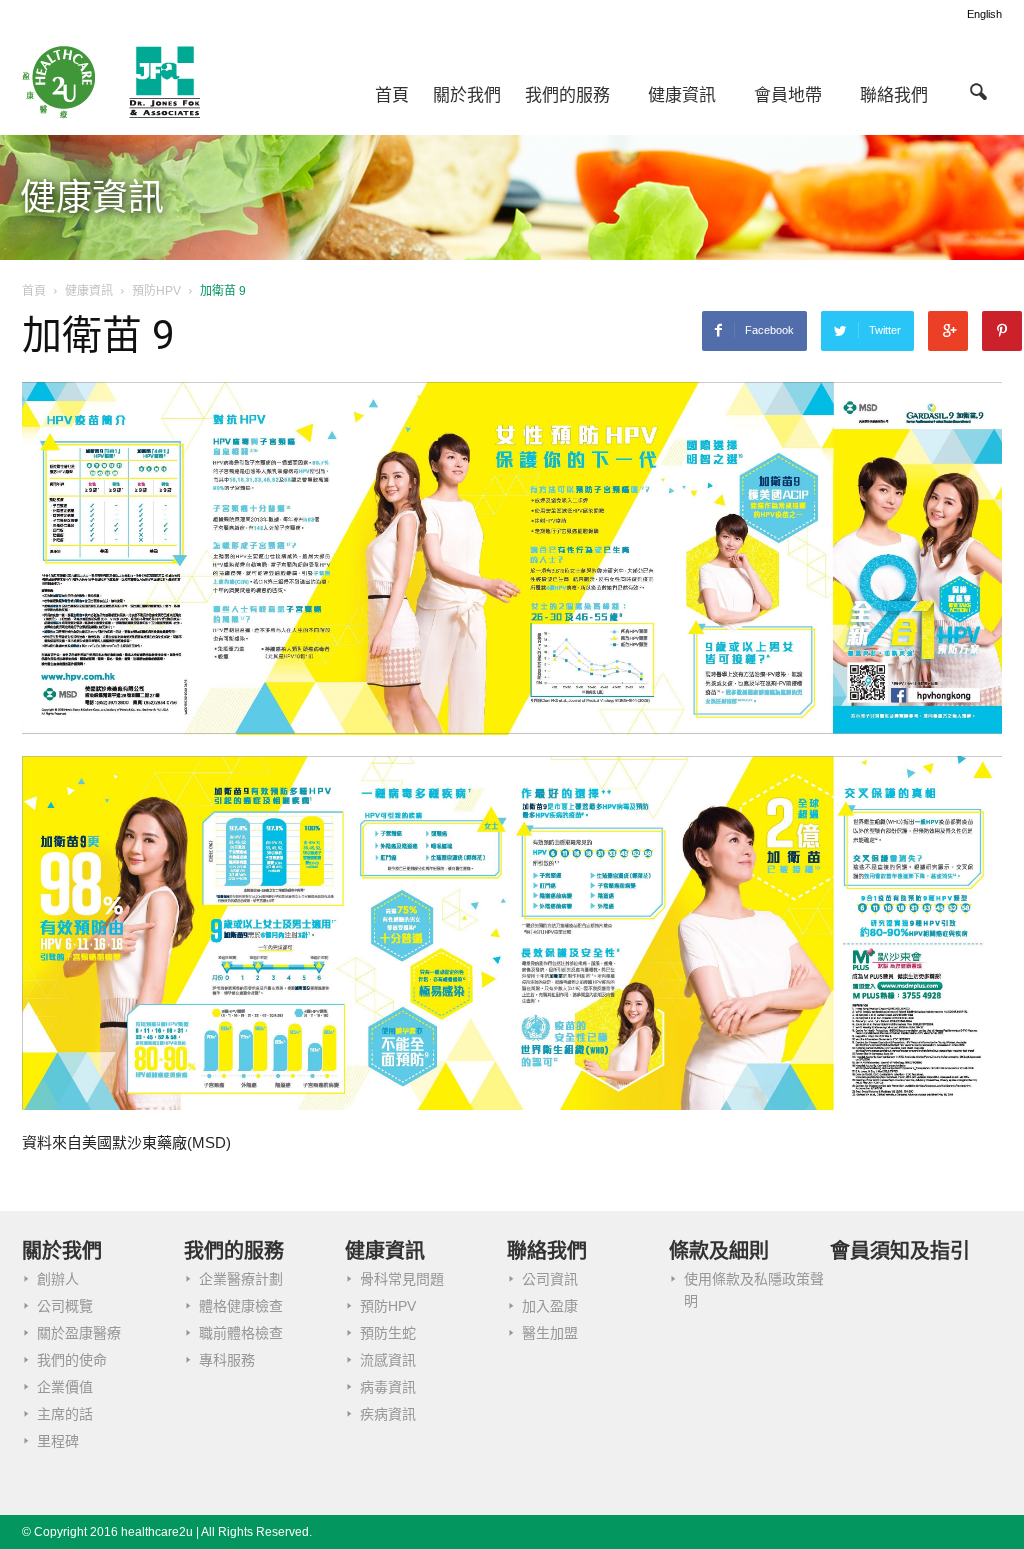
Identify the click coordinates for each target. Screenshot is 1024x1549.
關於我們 (467, 95)
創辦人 (58, 1279)
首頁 (392, 95)
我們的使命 (72, 1360)
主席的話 (65, 1414)
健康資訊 (682, 95)
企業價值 (65, 1387)
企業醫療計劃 (241, 1279)
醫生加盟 (550, 1333)
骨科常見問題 (402, 1279)
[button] (978, 91)
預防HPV (388, 1306)
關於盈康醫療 (79, 1333)
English (984, 14)
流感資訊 (388, 1360)
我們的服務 (567, 95)
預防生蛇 (388, 1333)
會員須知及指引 (900, 1251)
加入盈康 (550, 1306)
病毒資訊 (388, 1387)
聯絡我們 (894, 95)
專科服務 (227, 1360)
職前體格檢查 (241, 1333)
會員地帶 (788, 95)
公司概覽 (65, 1306)
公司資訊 (550, 1279)
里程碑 (58, 1441)
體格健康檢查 (241, 1306)
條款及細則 (719, 1251)
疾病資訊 (388, 1414)
